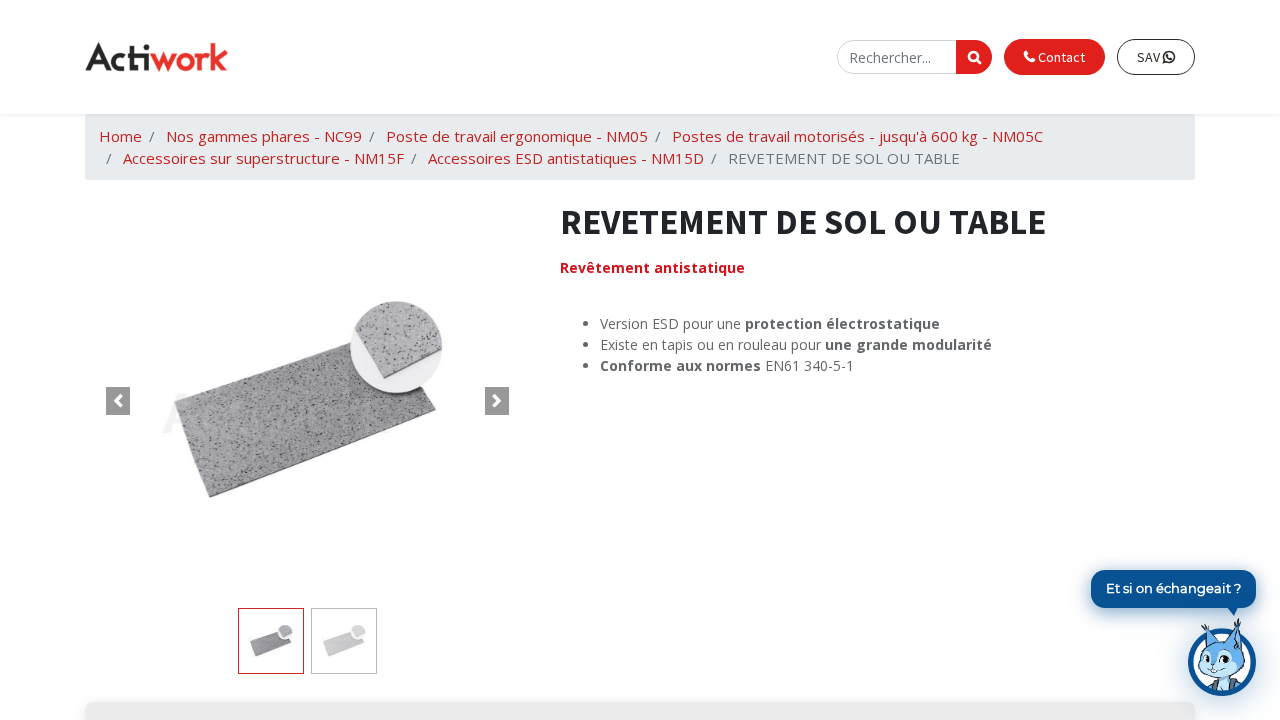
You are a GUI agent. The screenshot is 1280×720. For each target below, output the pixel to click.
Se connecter (783, 56)
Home (120, 136)
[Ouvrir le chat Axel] (1222, 657)
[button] (118, 401)
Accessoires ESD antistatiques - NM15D (566, 158)
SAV (1150, 57)
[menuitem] (443, 57)
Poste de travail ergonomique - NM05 (517, 136)
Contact (1060, 57)
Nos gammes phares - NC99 (264, 136)
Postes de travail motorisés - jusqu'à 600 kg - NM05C (857, 136)
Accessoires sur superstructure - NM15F (263, 158)
